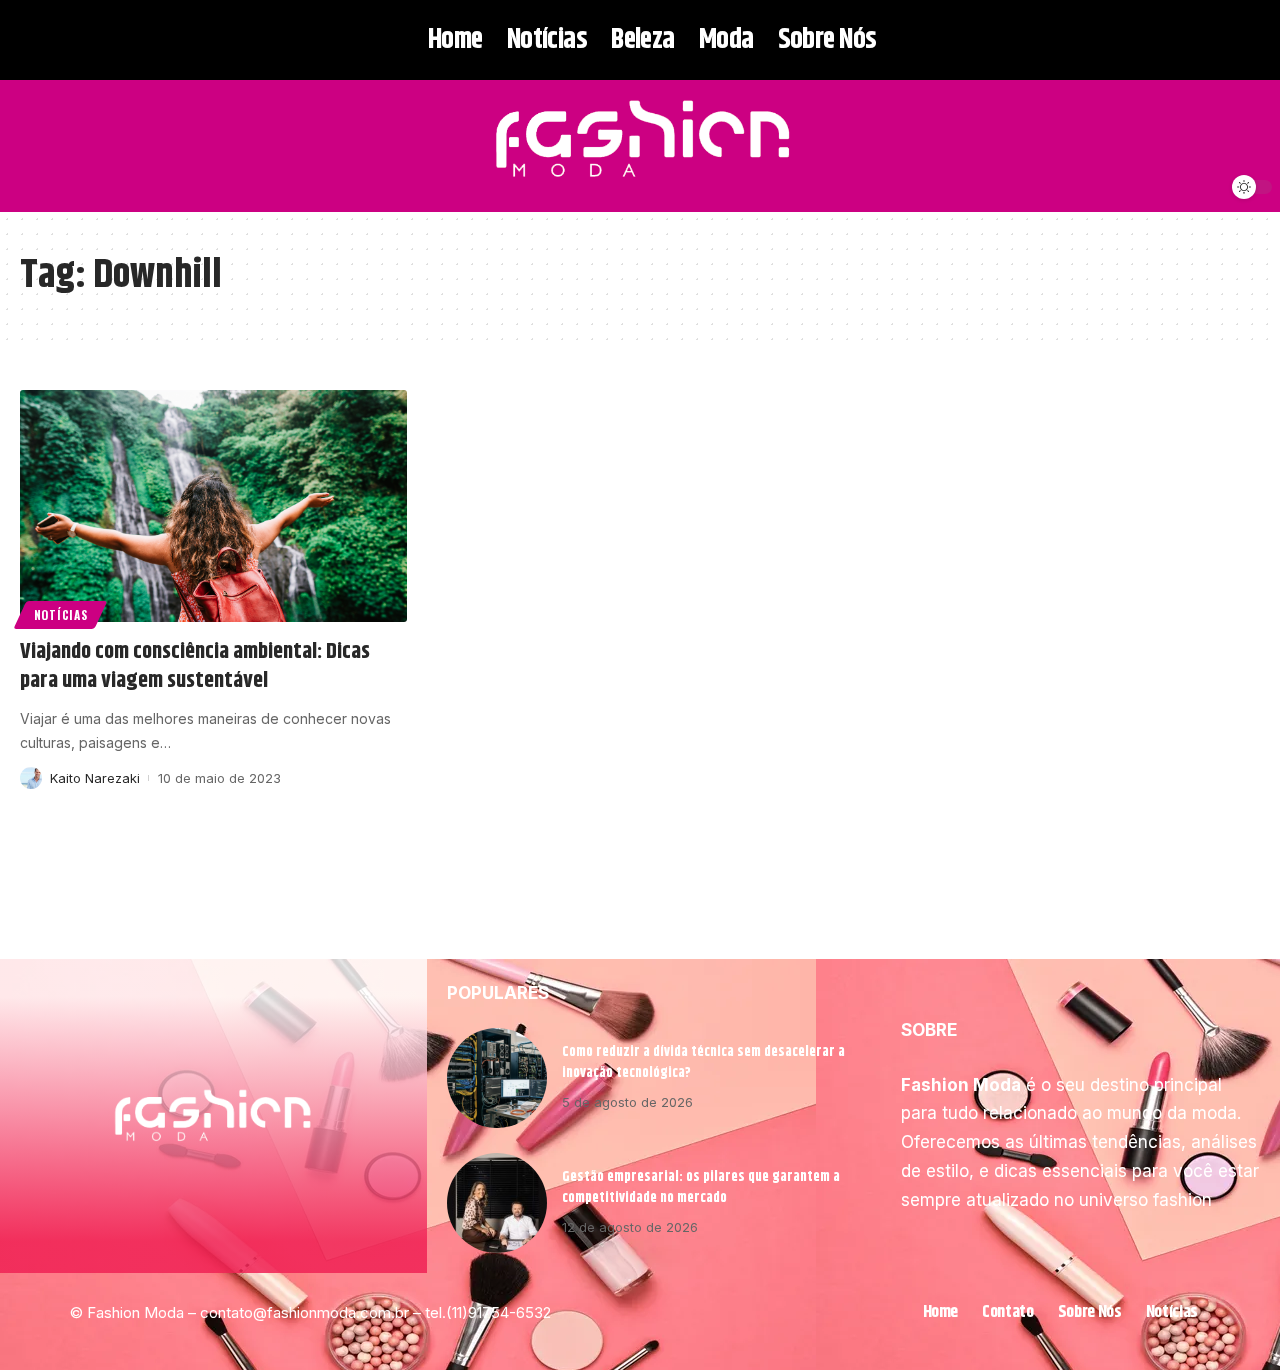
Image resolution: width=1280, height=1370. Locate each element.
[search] (33, 146)
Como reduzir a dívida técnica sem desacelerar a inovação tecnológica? (703, 1062)
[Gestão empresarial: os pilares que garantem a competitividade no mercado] (497, 1203)
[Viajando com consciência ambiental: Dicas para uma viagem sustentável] (213, 506)
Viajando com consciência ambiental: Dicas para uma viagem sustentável (195, 666)
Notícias (61, 614)
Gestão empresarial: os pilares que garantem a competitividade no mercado (701, 1187)
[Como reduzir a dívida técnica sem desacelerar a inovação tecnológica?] (497, 1078)
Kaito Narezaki (95, 778)
